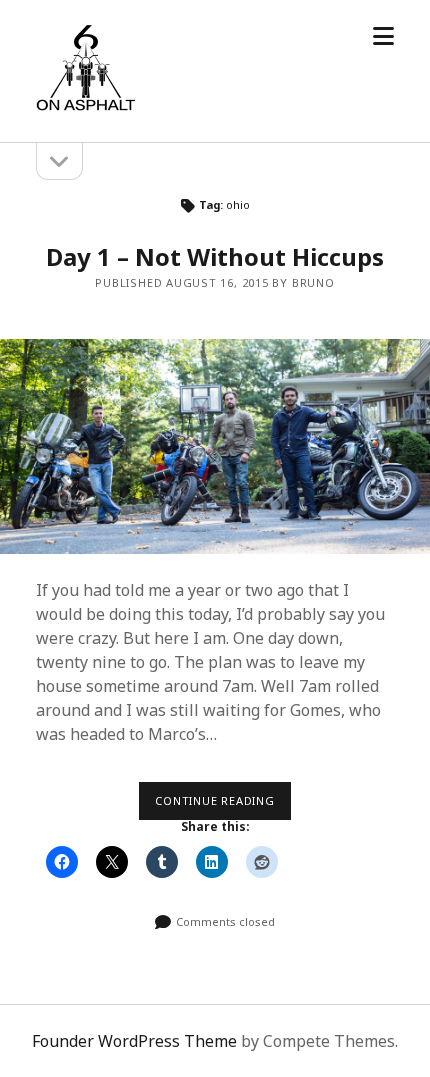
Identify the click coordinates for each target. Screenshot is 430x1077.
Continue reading (223, 806)
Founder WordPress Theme (134, 1041)
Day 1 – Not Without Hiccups (215, 256)
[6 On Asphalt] (86, 106)
